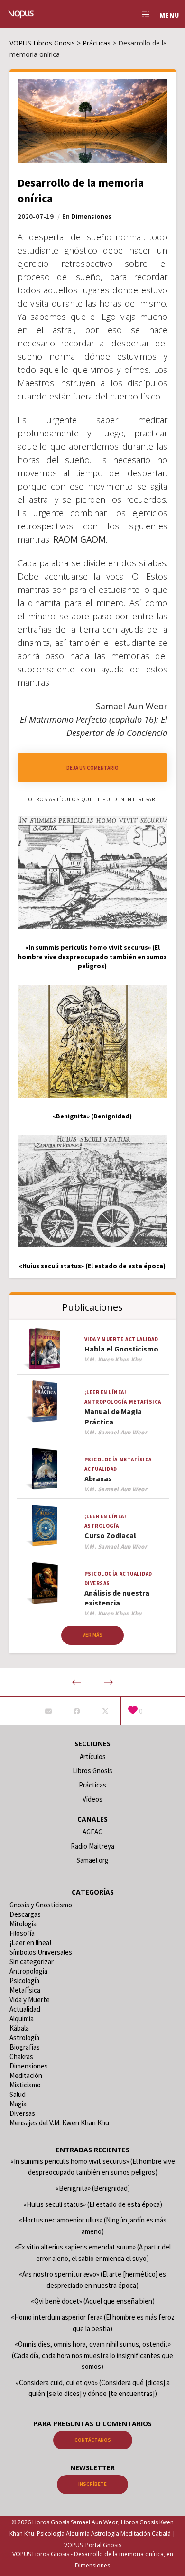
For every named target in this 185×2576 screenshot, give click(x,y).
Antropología (106, 1402)
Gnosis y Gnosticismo (41, 1905)
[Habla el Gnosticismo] (45, 1348)
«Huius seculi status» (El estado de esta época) (93, 2204)
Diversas (97, 1583)
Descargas (25, 1914)
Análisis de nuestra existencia (117, 1598)
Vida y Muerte (104, 1339)
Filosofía (22, 1933)
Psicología (101, 1460)
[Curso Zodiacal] (45, 1526)
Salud (18, 2094)
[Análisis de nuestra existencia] (45, 1583)
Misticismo (25, 2085)
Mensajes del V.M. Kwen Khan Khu (59, 2123)
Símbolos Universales (41, 1952)
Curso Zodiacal (110, 1535)
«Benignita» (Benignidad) (93, 2188)
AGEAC (92, 1832)
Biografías (25, 2047)
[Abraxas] (45, 1469)
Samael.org (92, 1860)
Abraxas (98, 1478)
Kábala (19, 2028)
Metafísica (145, 1402)
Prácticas (92, 1785)
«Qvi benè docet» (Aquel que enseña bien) (93, 2301)
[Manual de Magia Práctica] (45, 1401)
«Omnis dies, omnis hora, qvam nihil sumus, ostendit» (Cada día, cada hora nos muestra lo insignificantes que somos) (92, 2355)
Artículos (93, 1756)
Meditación (26, 2075)
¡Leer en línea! (106, 1392)
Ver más (92, 1635)
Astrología (102, 1526)
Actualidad (142, 1339)
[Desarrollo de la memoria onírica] (49, 1711)
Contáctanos (93, 2440)
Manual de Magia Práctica (113, 1416)
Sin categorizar (32, 1962)
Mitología (23, 1924)
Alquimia (22, 2018)
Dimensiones (91, 216)
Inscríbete (92, 2484)
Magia (18, 2104)
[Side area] (143, 14)
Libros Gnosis (92, 1771)
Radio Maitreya (92, 1846)
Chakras (21, 2056)
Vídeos (92, 1799)
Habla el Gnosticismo (121, 1349)
